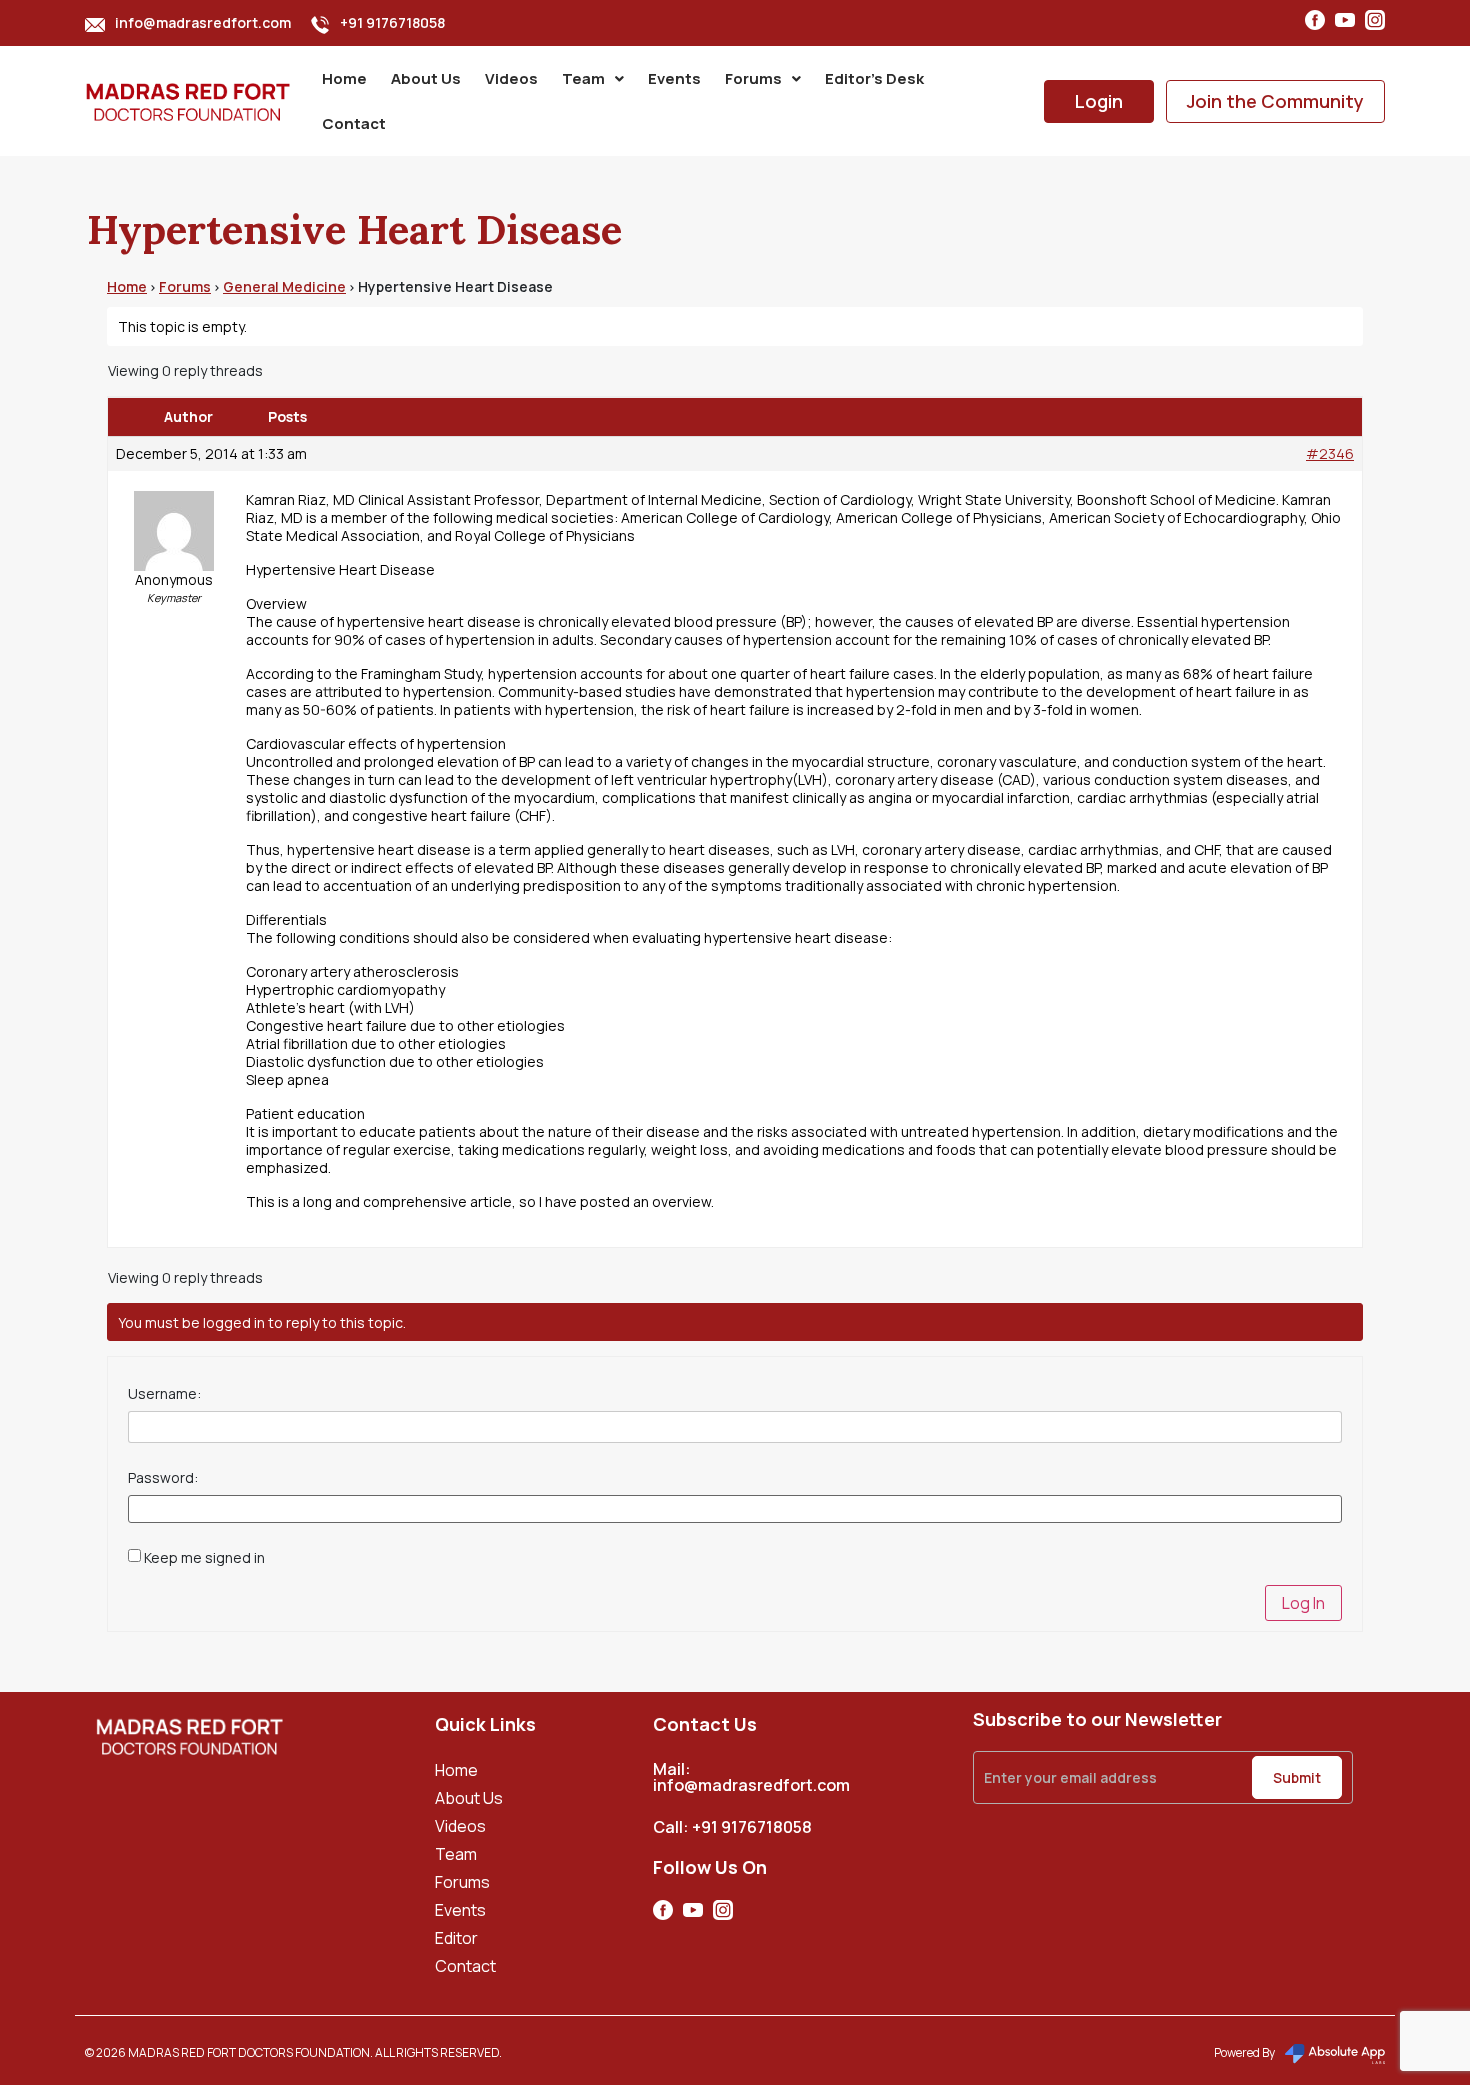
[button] (593, 78)
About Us (426, 78)
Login (1099, 101)
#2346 (1330, 454)
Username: (164, 1394)
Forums (753, 78)
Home (344, 78)
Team (583, 78)
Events (674, 78)
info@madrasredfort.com (203, 22)
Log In (1303, 1603)
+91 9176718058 (392, 22)
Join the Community (1275, 101)
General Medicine (284, 286)
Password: (163, 1478)
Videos (511, 78)
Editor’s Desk (874, 78)
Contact (354, 123)
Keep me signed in (204, 1558)
